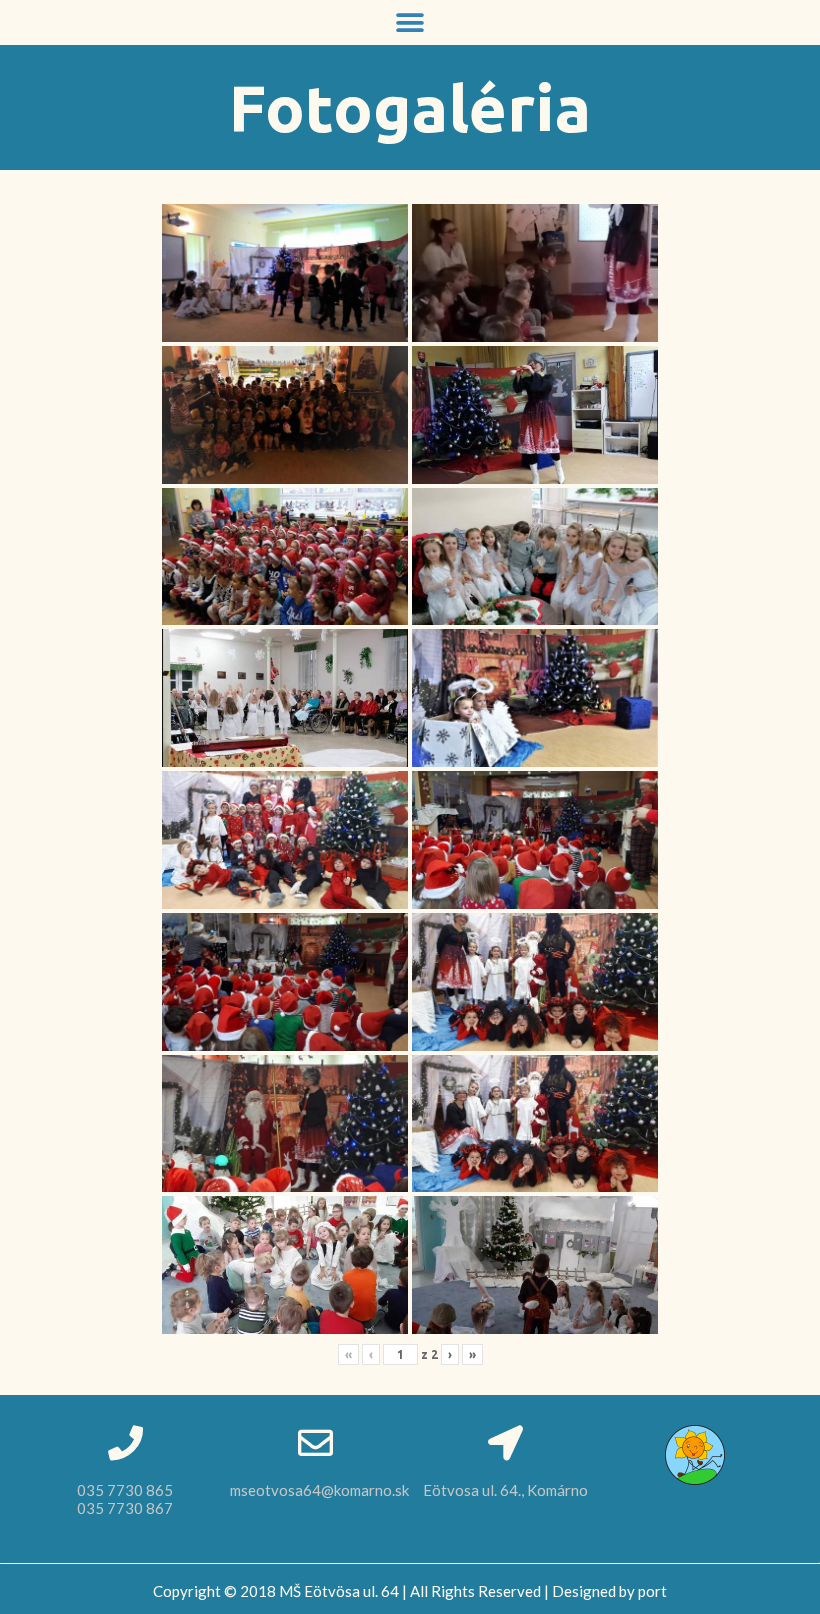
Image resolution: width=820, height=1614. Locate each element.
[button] (410, 22)
